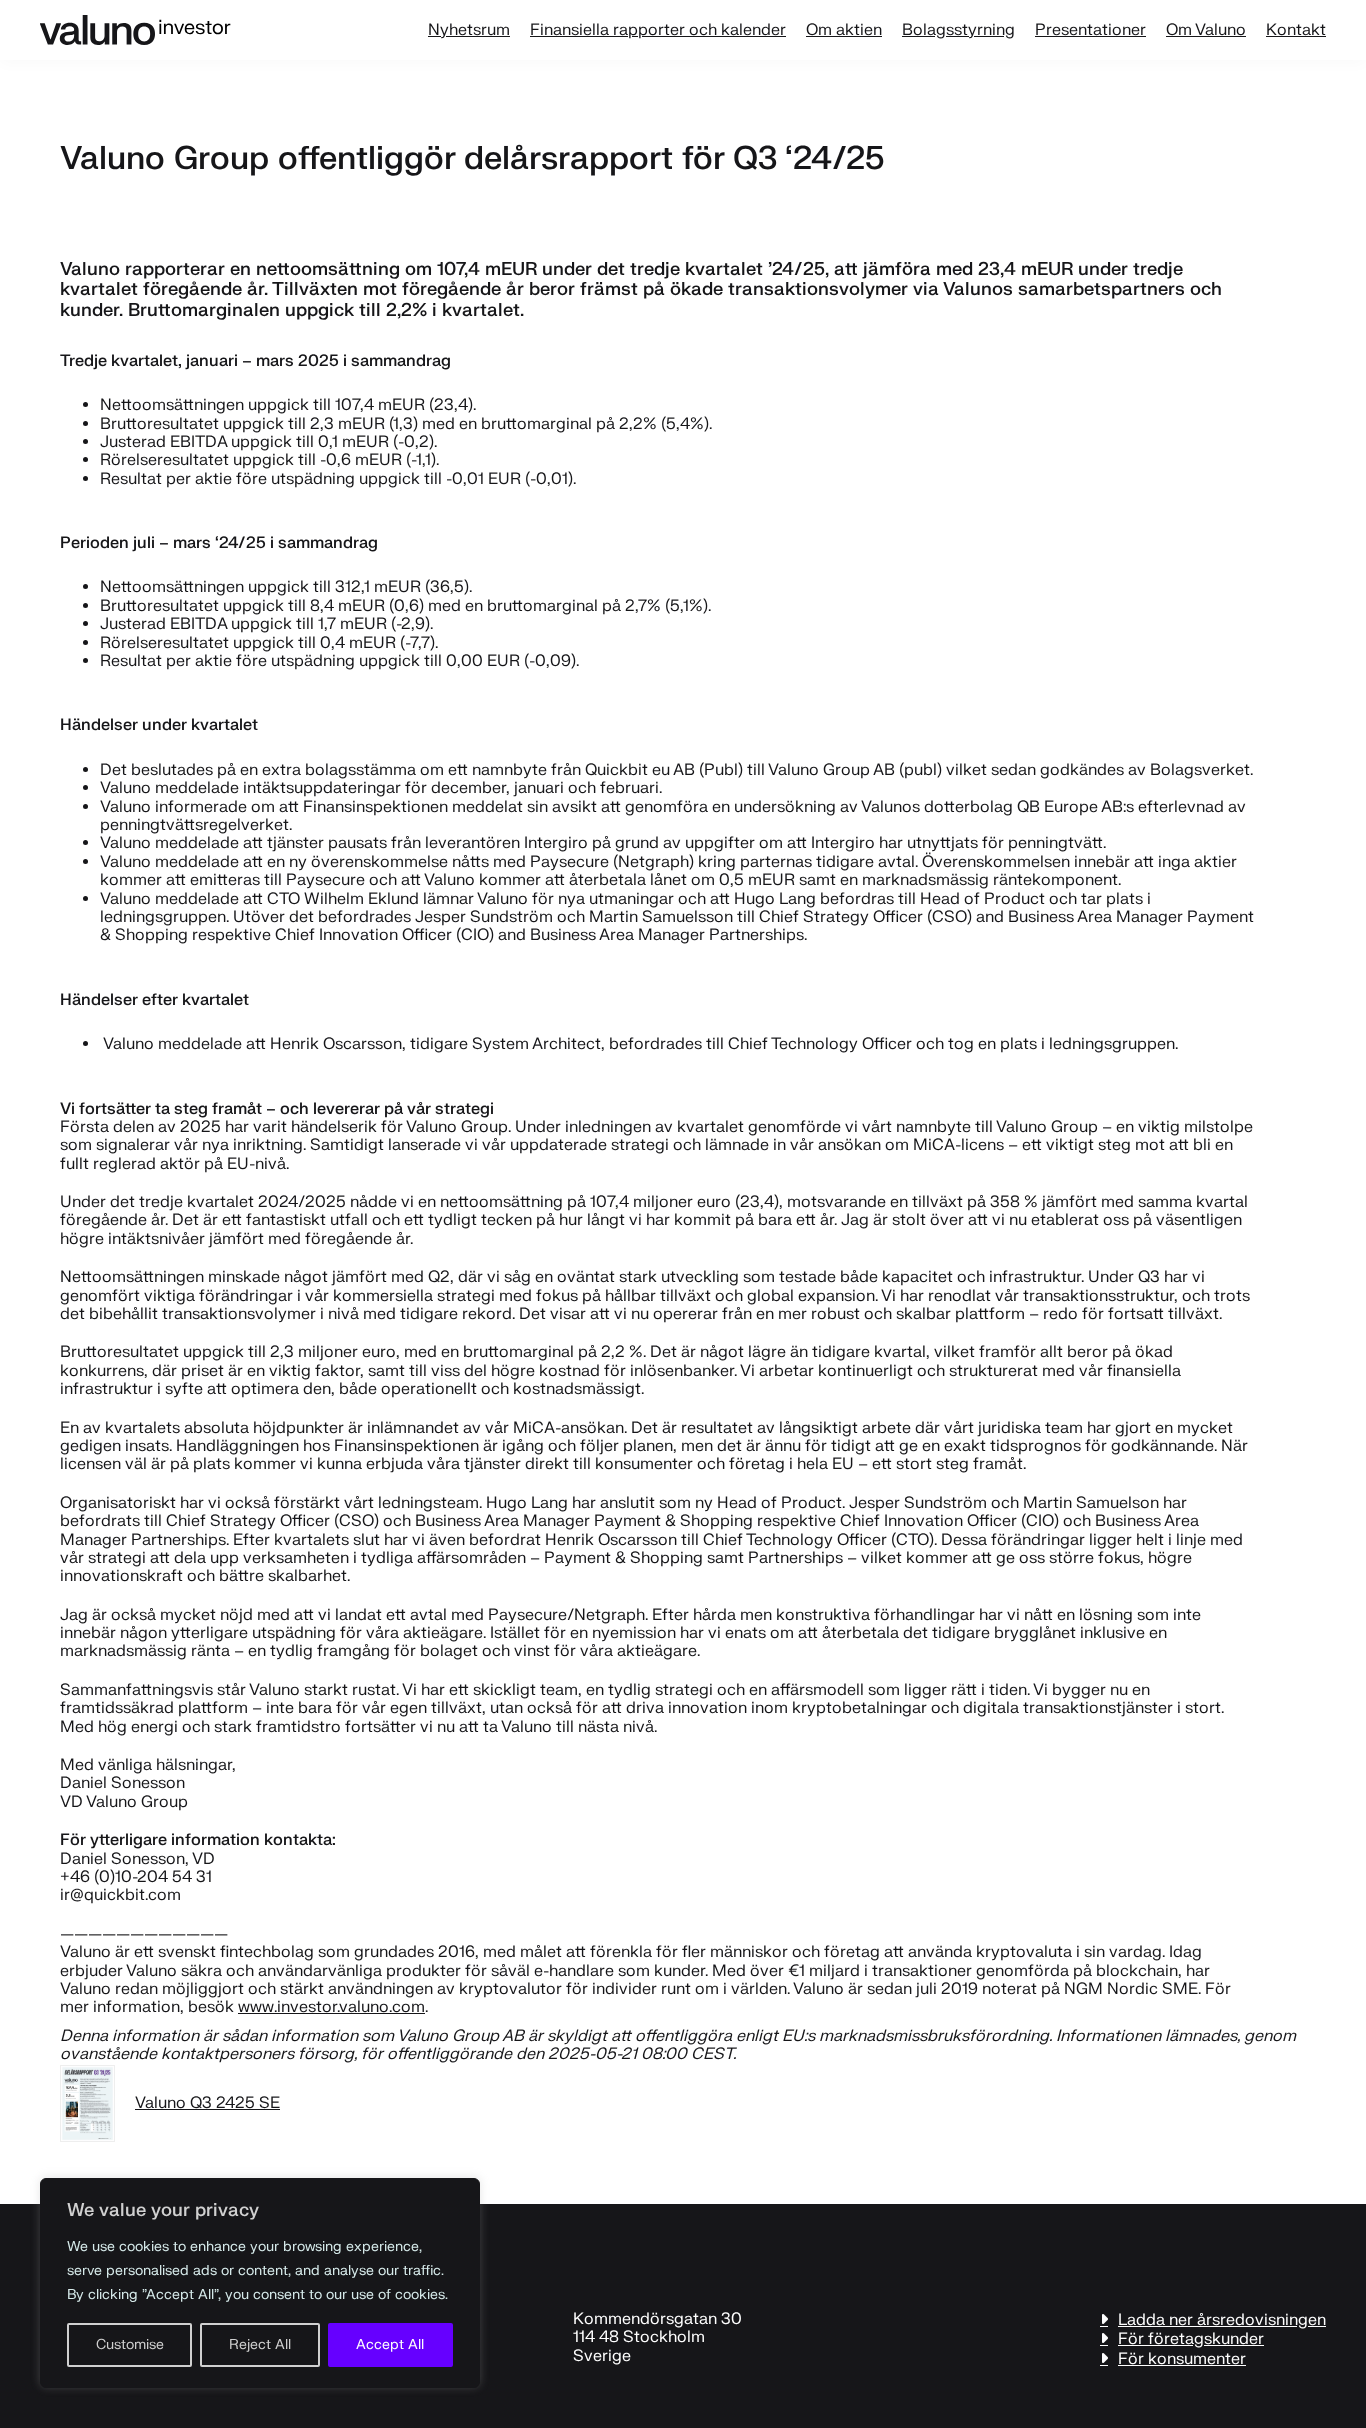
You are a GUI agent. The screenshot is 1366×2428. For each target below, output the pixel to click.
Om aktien (844, 30)
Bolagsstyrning (958, 30)
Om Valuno (1206, 30)
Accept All (390, 2344)
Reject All (260, 2344)
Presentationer (1090, 30)
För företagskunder (1191, 2338)
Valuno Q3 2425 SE (207, 2103)
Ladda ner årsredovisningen (1222, 2319)
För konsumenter (1182, 2358)
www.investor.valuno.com (331, 2007)
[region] (260, 2283)
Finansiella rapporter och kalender (658, 30)
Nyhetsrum (469, 30)
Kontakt (1296, 30)
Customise (130, 2344)
